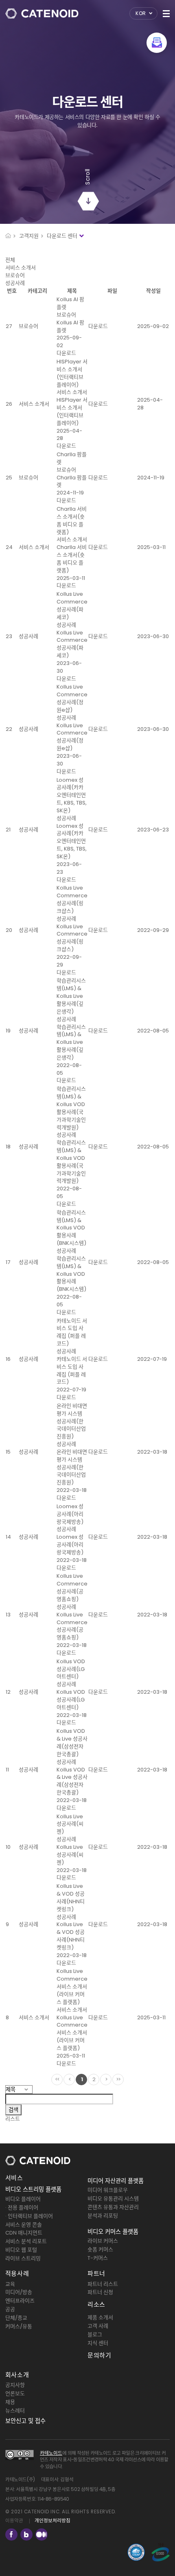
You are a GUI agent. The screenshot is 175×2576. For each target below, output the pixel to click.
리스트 (13, 2119)
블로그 (95, 2334)
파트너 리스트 (103, 2284)
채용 (10, 2402)
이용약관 (14, 2521)
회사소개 (17, 2375)
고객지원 (29, 236)
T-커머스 (98, 2258)
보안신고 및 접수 (25, 2421)
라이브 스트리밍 (23, 2258)
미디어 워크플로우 (108, 2190)
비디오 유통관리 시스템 (113, 2199)
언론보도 (15, 2393)
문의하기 (99, 2355)
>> (118, 2079)
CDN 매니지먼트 (24, 2233)
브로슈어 (15, 275)
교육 (10, 2284)
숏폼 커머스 (100, 2249)
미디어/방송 (19, 2292)
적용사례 (17, 2273)
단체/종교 (16, 2318)
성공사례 (15, 283)
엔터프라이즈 (20, 2301)
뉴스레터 (15, 2411)
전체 (10, 260)
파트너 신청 (100, 2292)
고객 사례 (98, 2326)
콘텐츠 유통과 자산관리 (113, 2207)
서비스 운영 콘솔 (24, 2225)
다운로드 (66, 353)
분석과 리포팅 (103, 2216)
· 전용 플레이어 (22, 2208)
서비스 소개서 (21, 268)
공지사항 (15, 2385)
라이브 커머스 (103, 2241)
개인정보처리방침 (52, 2521)
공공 (10, 2309)
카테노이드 (51, 2453)
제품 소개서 (100, 2317)
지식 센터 (98, 2343)
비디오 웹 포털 (21, 2250)
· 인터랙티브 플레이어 (29, 2216)
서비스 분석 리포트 (26, 2241)
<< (57, 2079)
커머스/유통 (19, 2326)
